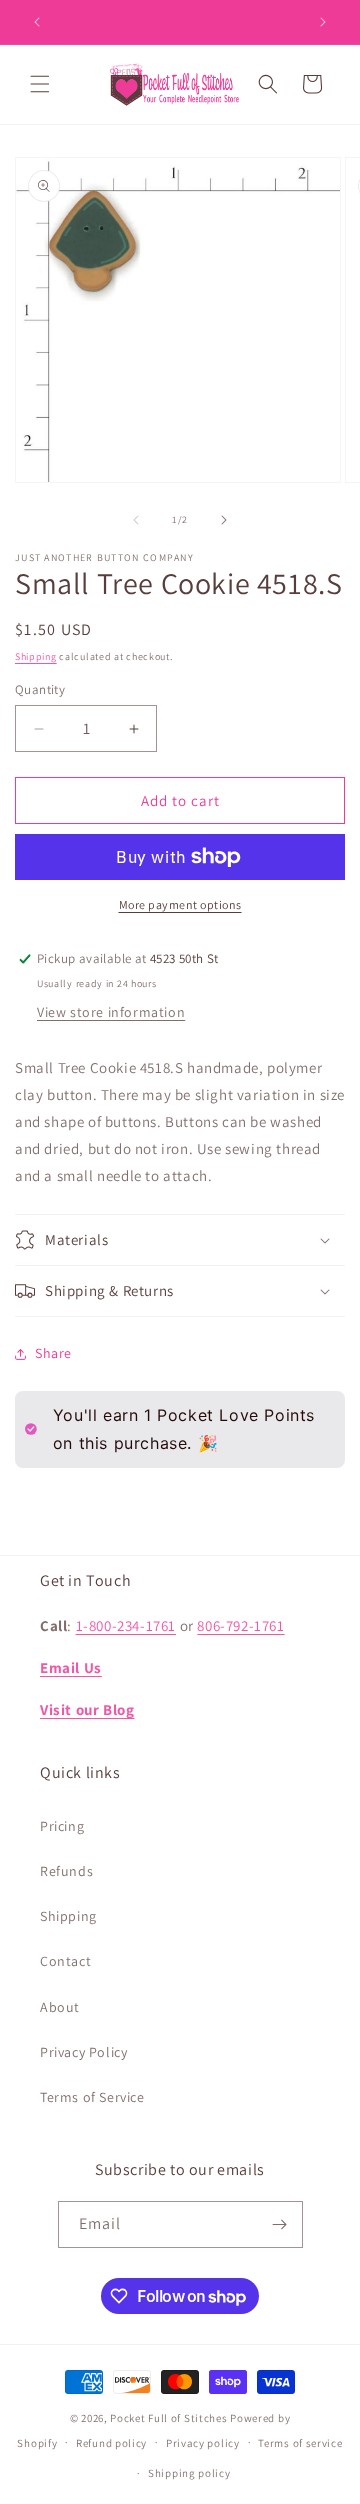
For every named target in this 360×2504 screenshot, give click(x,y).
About (60, 2007)
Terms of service (300, 2443)
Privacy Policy (83, 2052)
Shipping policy (189, 2473)
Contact (65, 1961)
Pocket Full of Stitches (168, 2418)
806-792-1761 (240, 1625)
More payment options (180, 904)
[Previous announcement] (37, 22)
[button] (40, 84)
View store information (111, 1012)
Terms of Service (92, 2097)
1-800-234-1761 (126, 1625)
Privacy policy (203, 2443)
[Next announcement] (323, 22)
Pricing (62, 1826)
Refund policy (111, 2443)
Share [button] (53, 1353)
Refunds (66, 1871)
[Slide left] (136, 520)
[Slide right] (224, 520)
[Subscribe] (280, 2224)
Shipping (36, 656)
